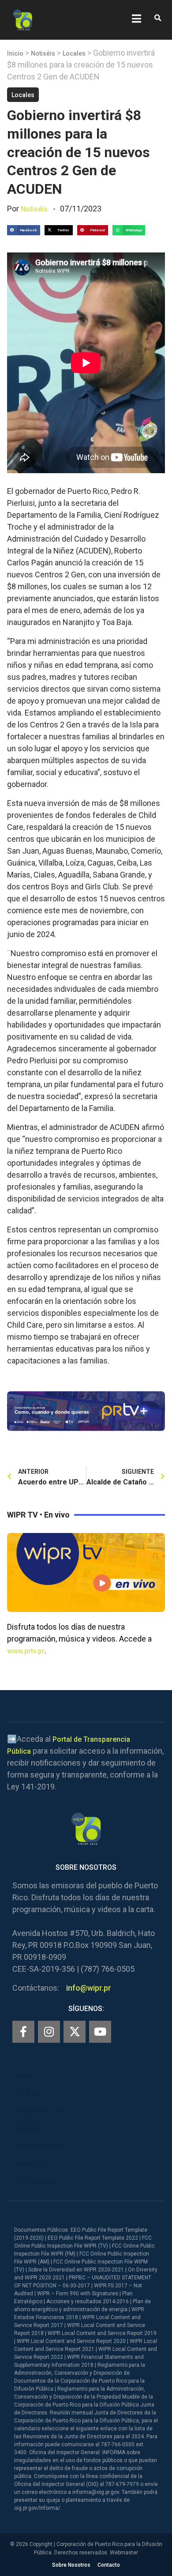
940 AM (28, 2128)
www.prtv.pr (26, 1651)
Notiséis (43, 53)
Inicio (15, 53)
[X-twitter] (75, 2032)
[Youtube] (100, 2032)
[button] (158, 18)
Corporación (36, 2181)
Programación (39, 2146)
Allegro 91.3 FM (41, 2111)
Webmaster (124, 2553)
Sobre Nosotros (71, 2565)
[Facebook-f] (23, 2032)
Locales (74, 53)
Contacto (109, 2565)
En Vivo (28, 2093)
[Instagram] (49, 2032)
